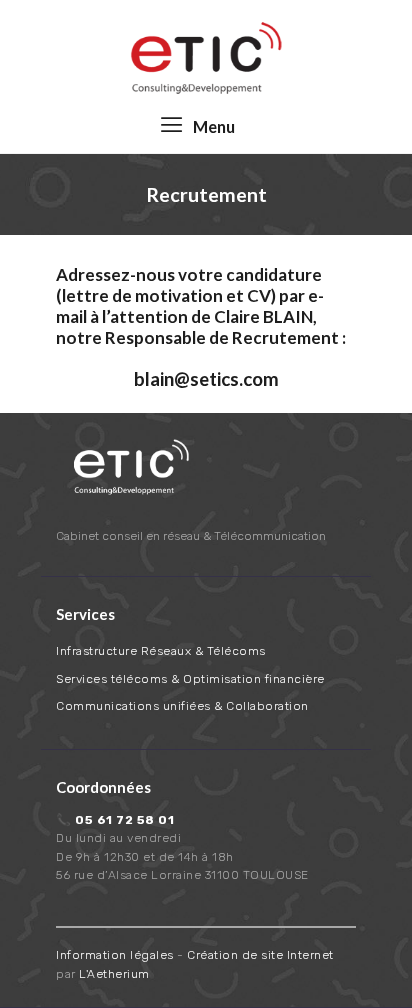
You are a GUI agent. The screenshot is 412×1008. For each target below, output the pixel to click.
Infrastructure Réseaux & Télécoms (161, 651)
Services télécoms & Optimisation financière (190, 679)
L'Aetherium (114, 974)
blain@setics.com (206, 379)
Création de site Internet (260, 955)
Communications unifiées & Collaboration (182, 706)
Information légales (115, 955)
